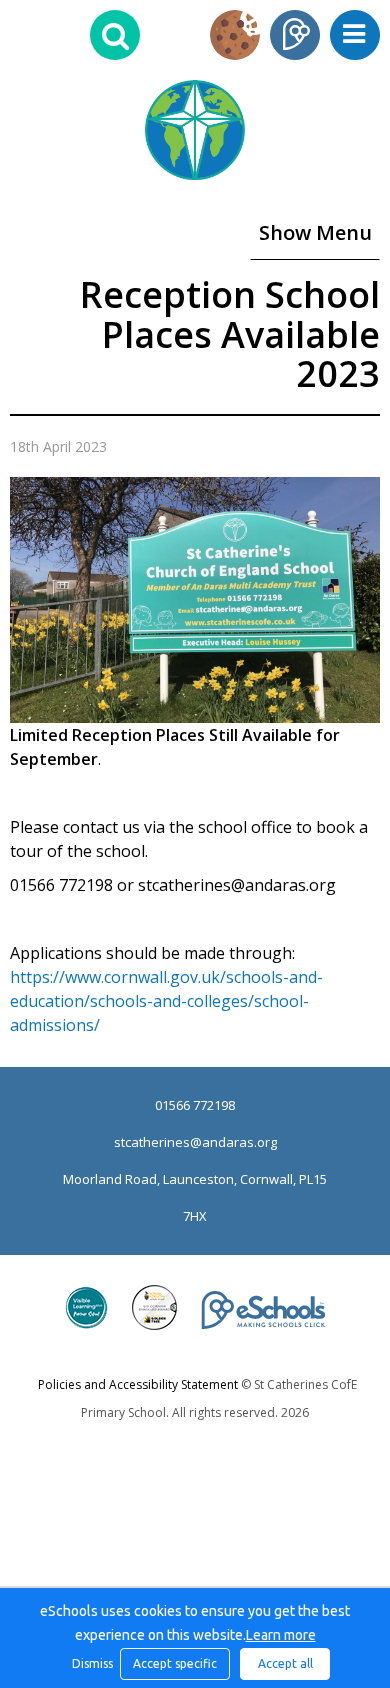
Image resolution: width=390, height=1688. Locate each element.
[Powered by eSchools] (263, 1310)
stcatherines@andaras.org (195, 1142)
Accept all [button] (285, 1663)
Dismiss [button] (91, 1663)
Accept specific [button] (175, 1663)
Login (295, 35)
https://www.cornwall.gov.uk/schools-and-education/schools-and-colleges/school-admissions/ (166, 1001)
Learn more (281, 1635)
